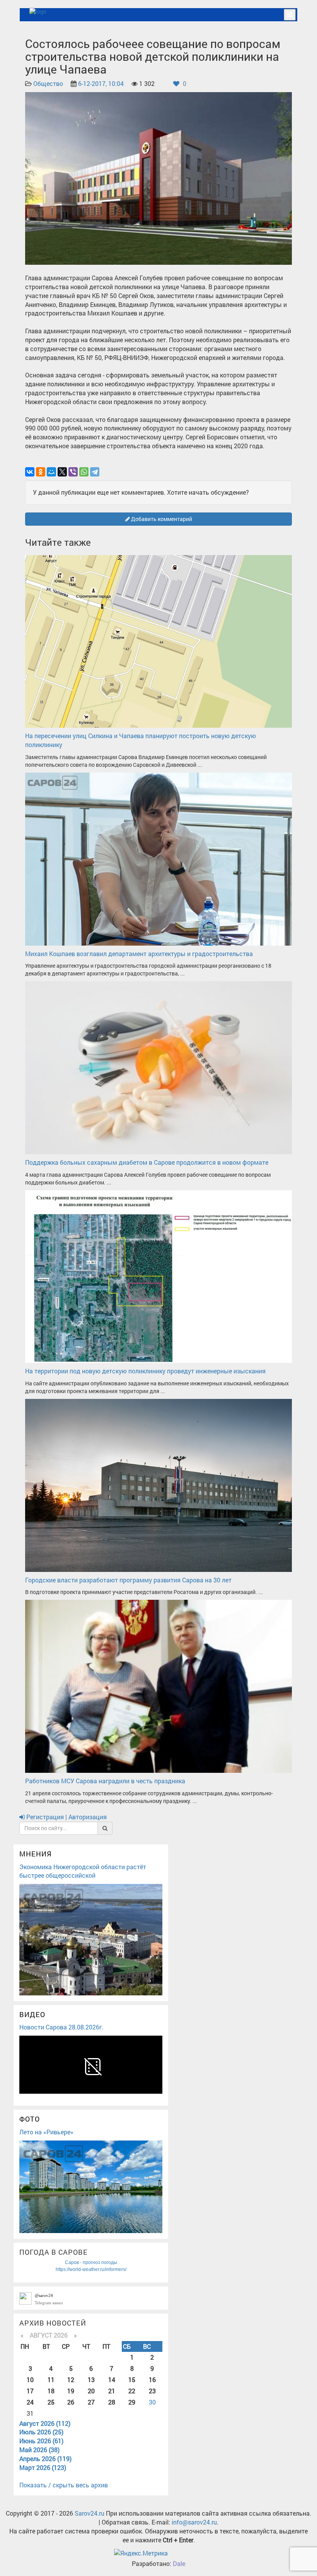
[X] (62, 472)
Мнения (36, 1854)
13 (91, 2380)
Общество (48, 83)
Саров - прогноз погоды (91, 2262)
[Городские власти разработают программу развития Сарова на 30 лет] (158, 1485)
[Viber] (73, 472)
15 (132, 2380)
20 (91, 2391)
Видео (32, 2014)
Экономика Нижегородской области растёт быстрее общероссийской (83, 1871)
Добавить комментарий (161, 519)
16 (152, 2380)
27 (91, 2402)
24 (30, 2402)
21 (112, 2391)
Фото (30, 2119)
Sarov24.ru (89, 2513)
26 (71, 2402)
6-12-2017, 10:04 (101, 83)
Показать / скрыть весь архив (64, 2485)
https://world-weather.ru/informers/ (91, 2269)
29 (132, 2402)
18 (51, 2391)
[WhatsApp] (84, 472)
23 (152, 2391)
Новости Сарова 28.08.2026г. (61, 2027)
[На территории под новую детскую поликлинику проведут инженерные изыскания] (158, 1276)
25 (51, 2402)
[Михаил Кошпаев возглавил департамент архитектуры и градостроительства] (158, 858)
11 (51, 2380)
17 (30, 2391)
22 (132, 2391)
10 (30, 2380)
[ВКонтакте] (30, 472)
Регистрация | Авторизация (66, 1817)
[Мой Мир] (51, 472)
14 (112, 2380)
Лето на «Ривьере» (46, 2132)
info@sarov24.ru (194, 2522)
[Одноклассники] (41, 472)
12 (71, 2380)
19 (71, 2391)
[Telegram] (95, 472)
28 (112, 2402)
